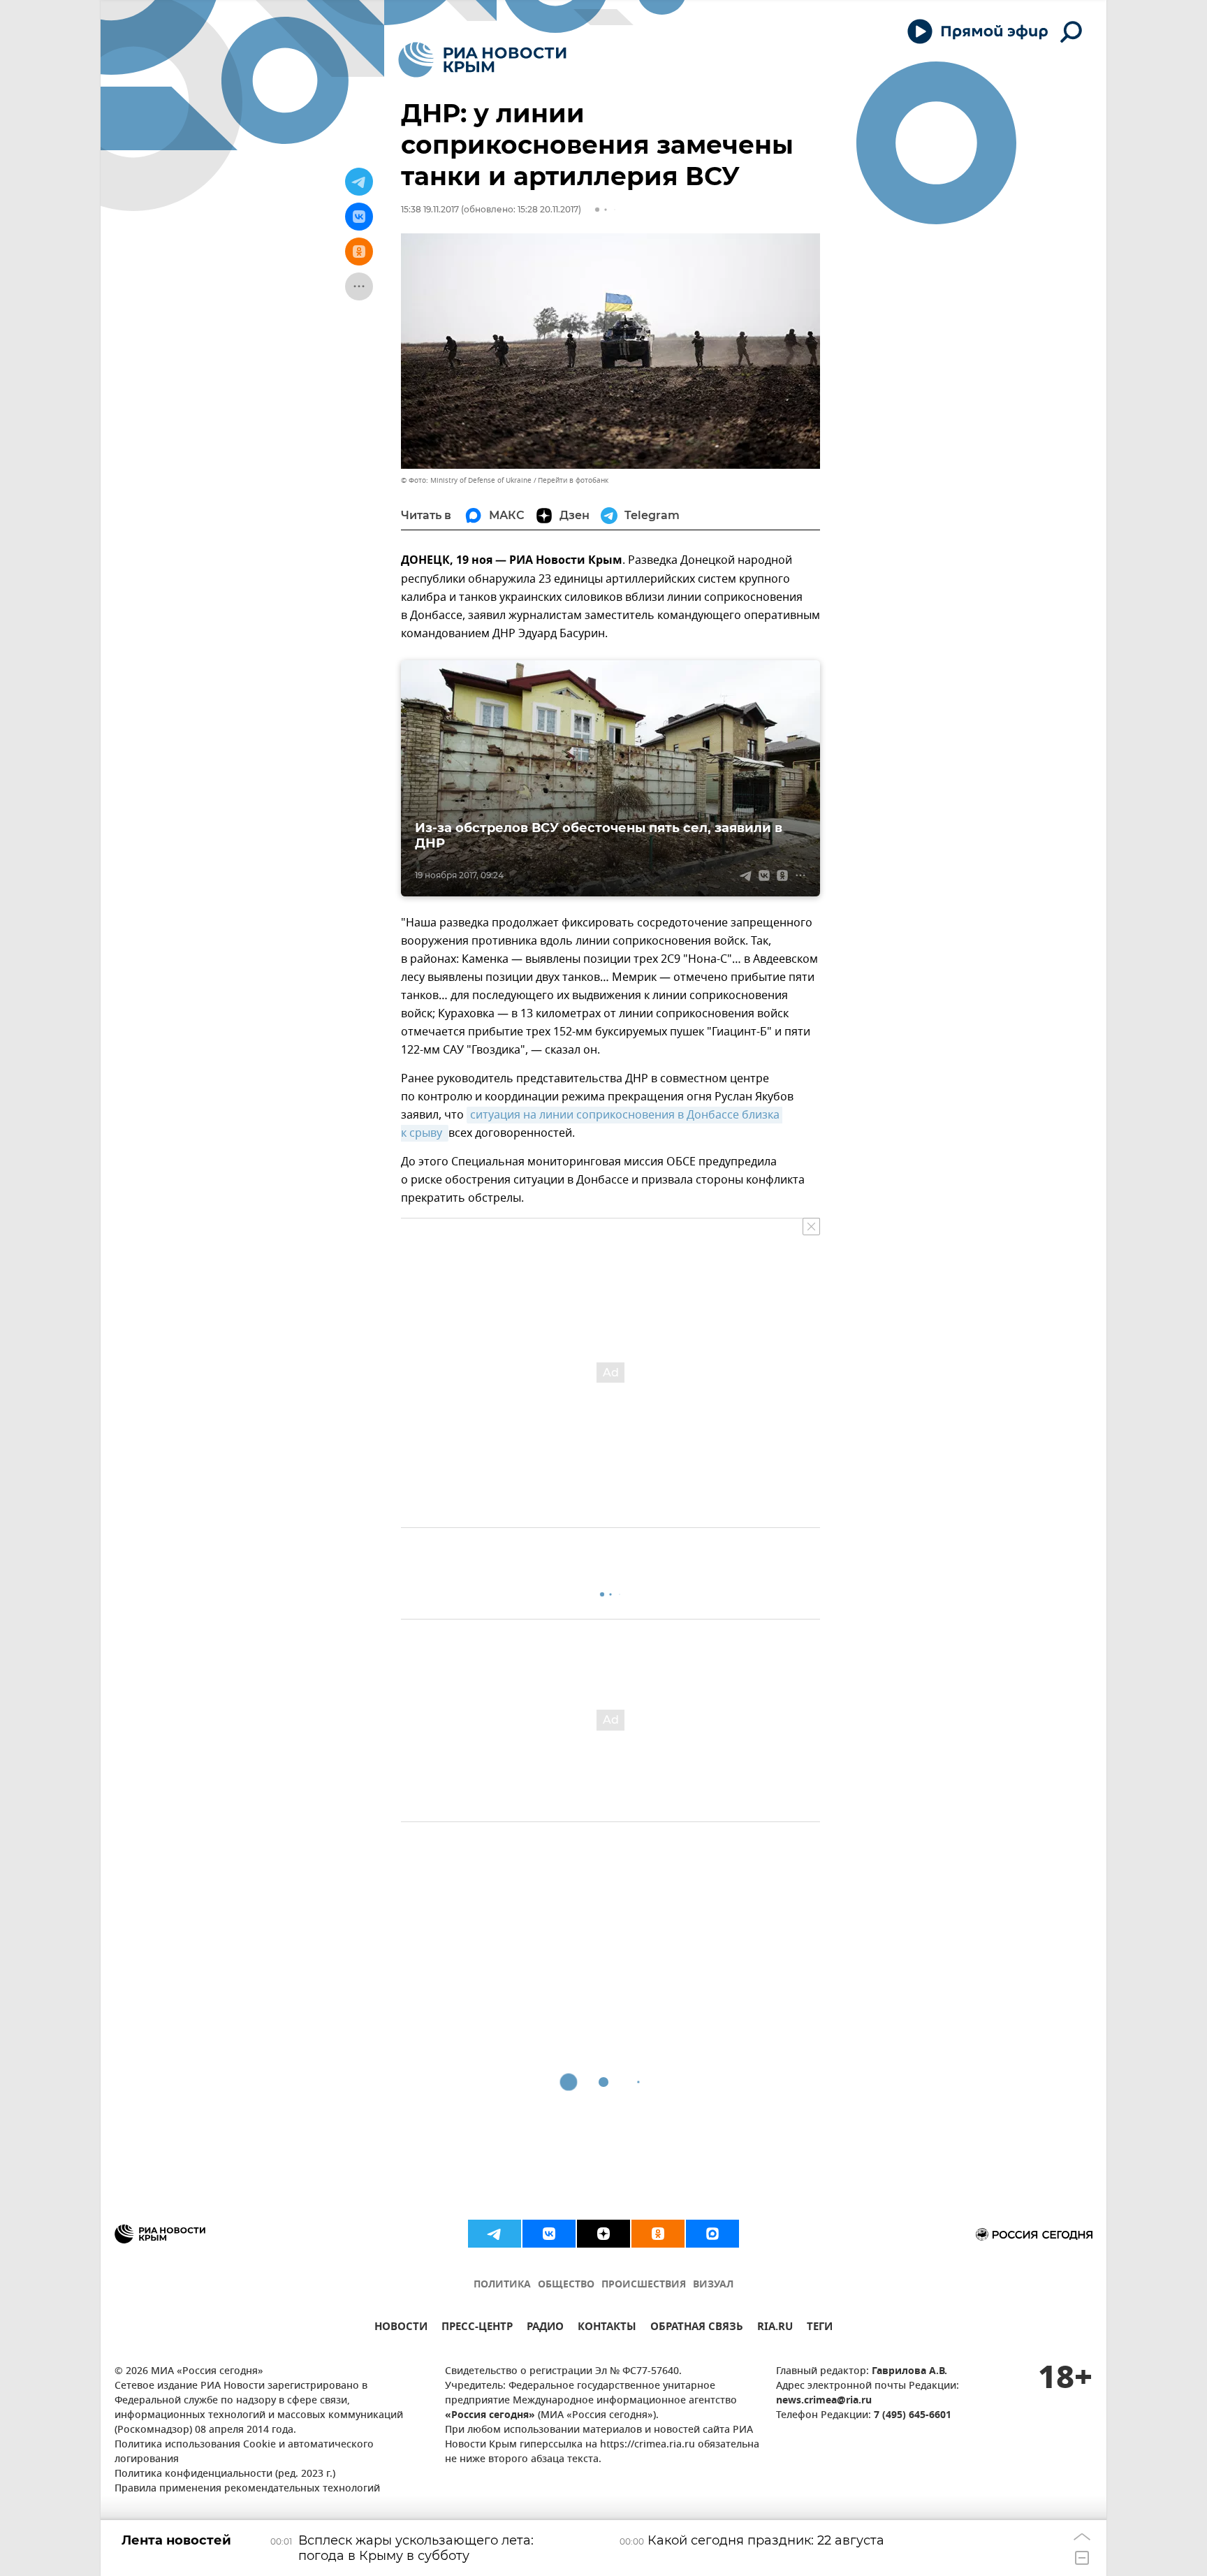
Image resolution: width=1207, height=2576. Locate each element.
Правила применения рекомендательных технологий (247, 2489)
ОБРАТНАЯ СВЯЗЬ (697, 2328)
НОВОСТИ (401, 2328)
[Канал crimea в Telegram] (495, 2234)
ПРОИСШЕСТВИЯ (644, 2285)
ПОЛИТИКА (502, 2285)
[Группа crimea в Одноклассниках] (658, 2234)
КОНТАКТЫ (607, 2328)
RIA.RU (775, 2328)
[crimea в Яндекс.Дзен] (603, 2234)
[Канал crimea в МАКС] (712, 2234)
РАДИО (545, 2328)
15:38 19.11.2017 (430, 209)
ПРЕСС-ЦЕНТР (477, 2328)
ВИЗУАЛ (713, 2285)
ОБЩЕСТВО (566, 2285)
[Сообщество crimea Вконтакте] (549, 2234)
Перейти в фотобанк (573, 480)
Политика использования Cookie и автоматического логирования (244, 2452)
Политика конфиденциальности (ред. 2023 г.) (225, 2474)
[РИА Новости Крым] (482, 60)
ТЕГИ (820, 2328)
